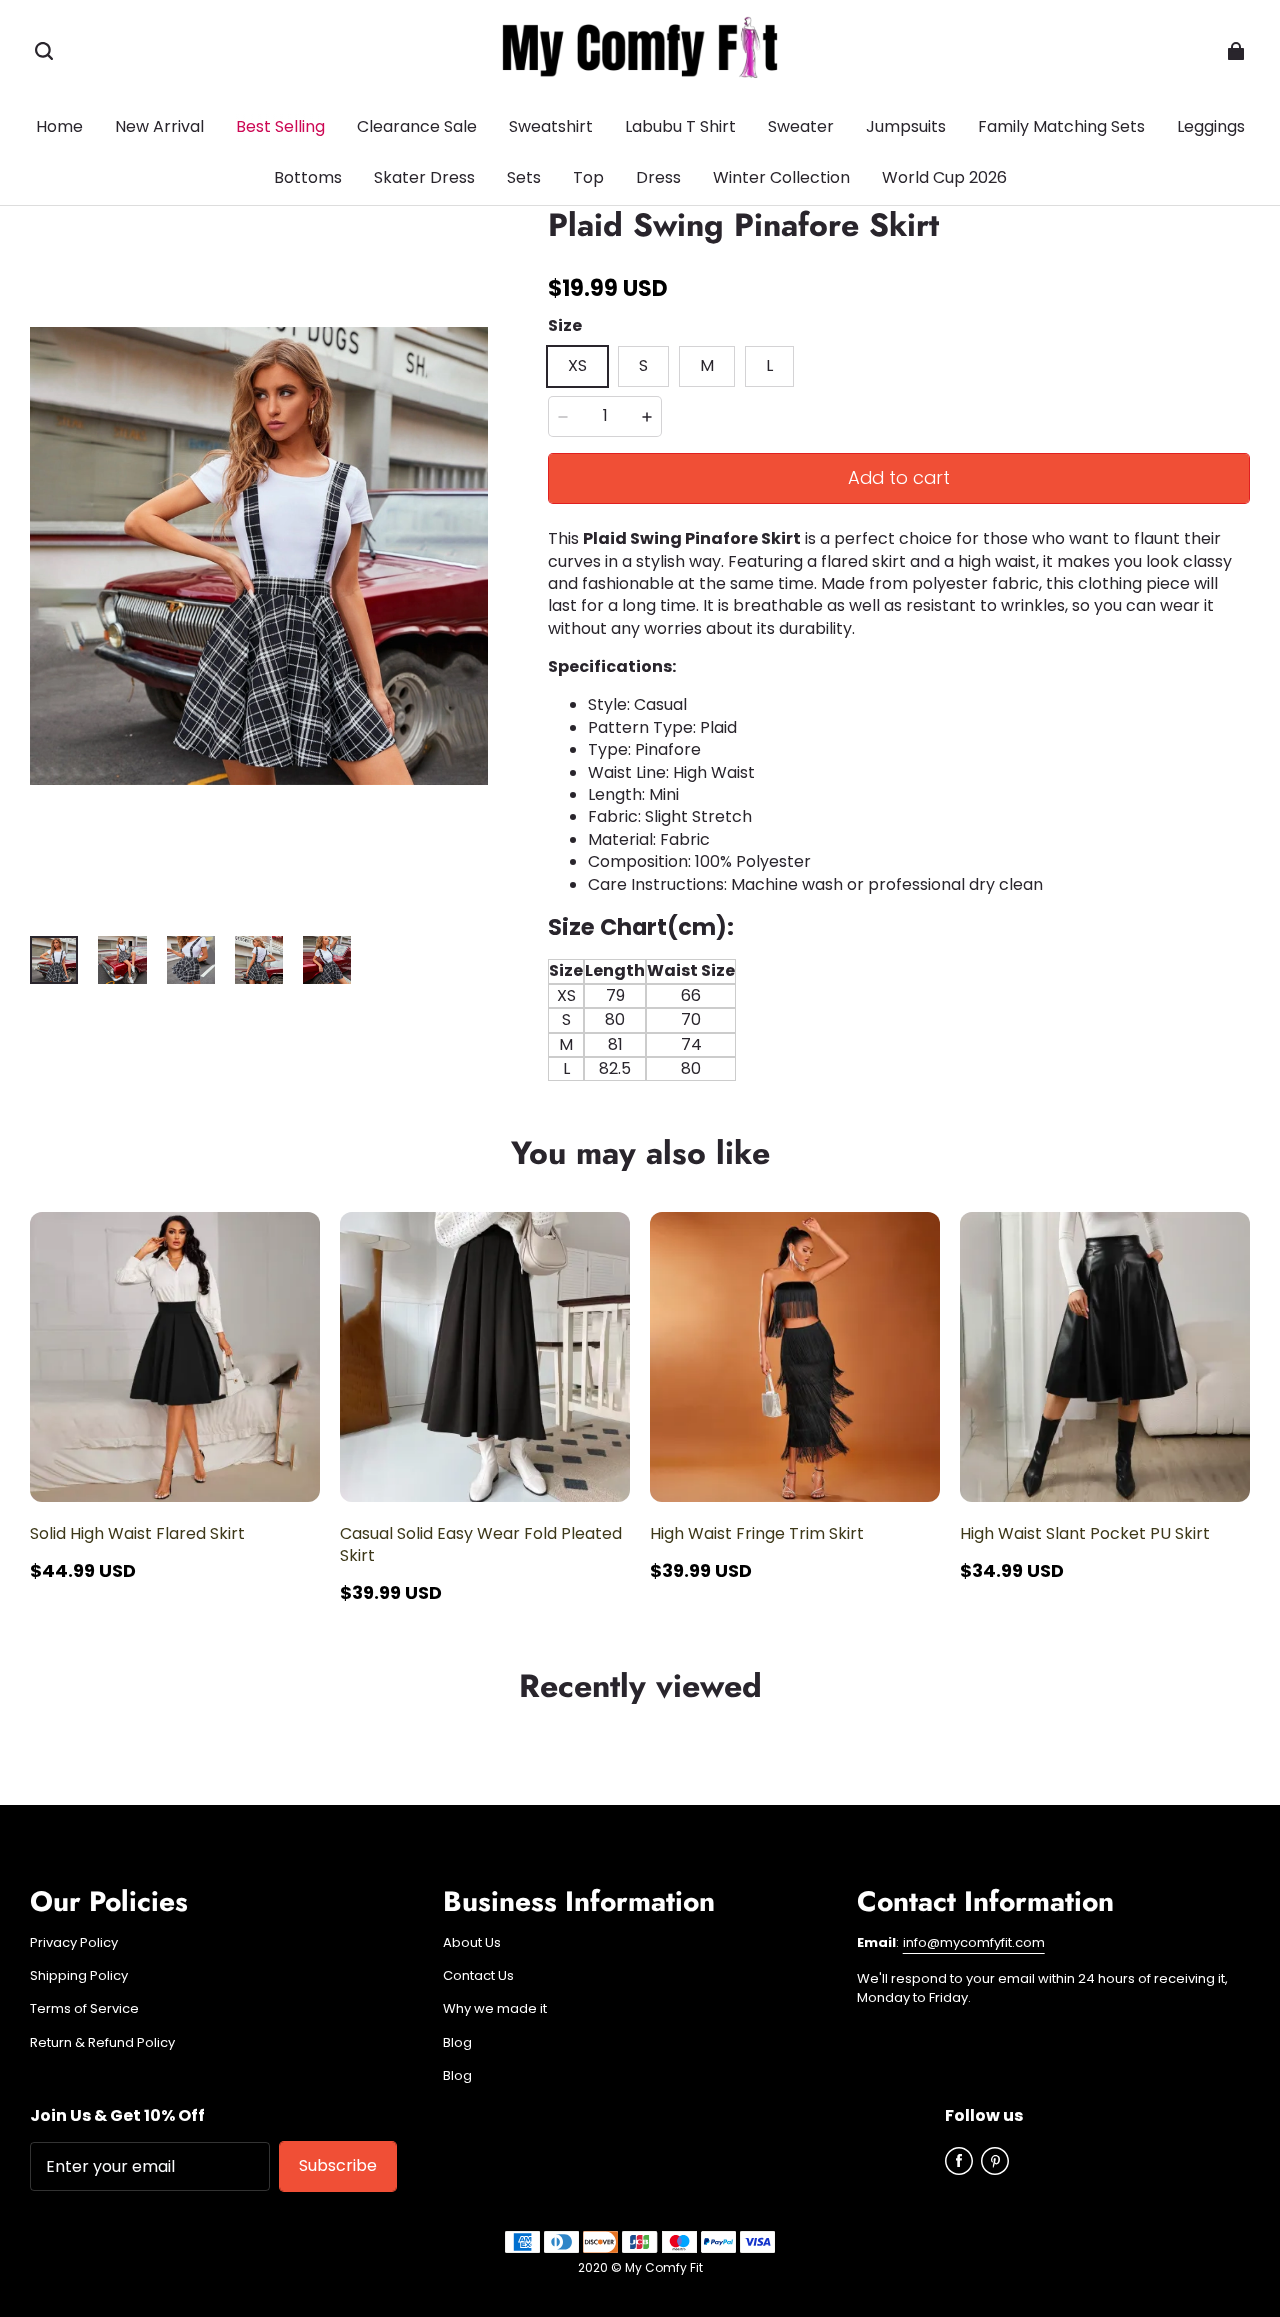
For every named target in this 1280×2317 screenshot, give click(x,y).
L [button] (769, 365)
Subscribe (338, 2165)
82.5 (615, 1068)
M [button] (707, 365)
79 (615, 995)
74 (691, 1044)
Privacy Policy (74, 1943)
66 (691, 995)
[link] (308, 179)
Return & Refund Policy (102, 2043)
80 (615, 1019)
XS (566, 995)
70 (691, 1019)
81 (615, 1044)
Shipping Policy (79, 1976)
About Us (472, 1943)
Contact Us (478, 1976)
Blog (457, 2043)
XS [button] (577, 365)
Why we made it (495, 2009)
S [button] (643, 365)
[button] (44, 51)
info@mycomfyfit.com (974, 1942)
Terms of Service (84, 2009)
